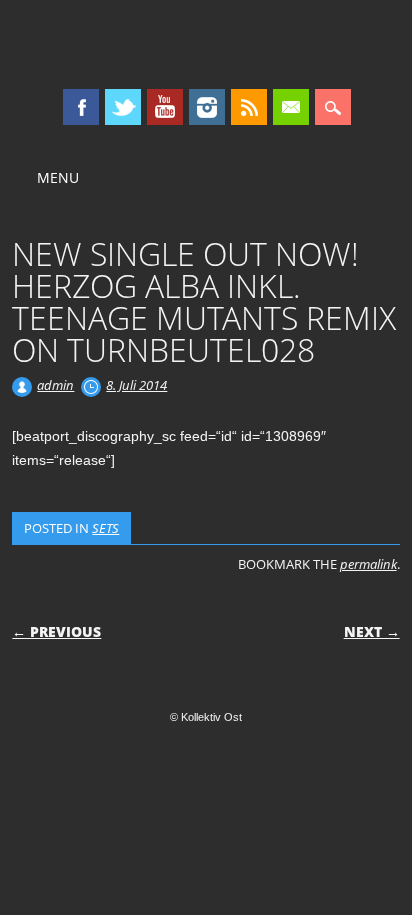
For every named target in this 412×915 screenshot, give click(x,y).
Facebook (81, 107)
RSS (249, 107)
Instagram (207, 107)
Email (291, 107)
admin (55, 385)
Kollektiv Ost (206, 44)
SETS (105, 528)
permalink (368, 564)
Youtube (165, 107)
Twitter (123, 107)
